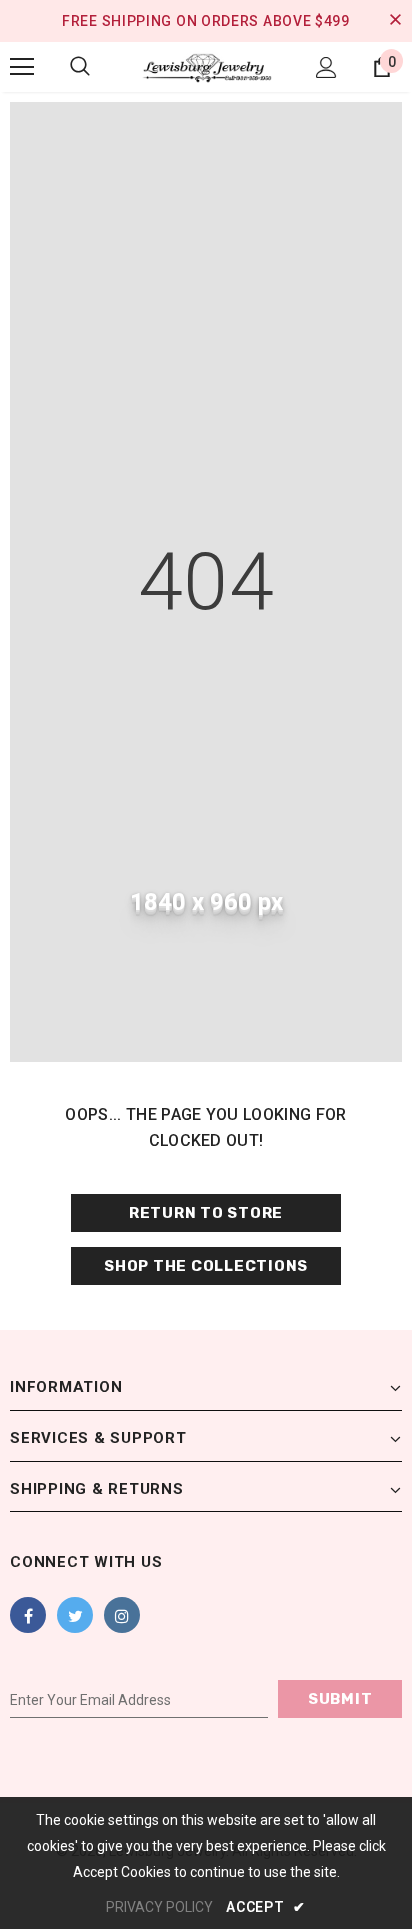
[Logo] (206, 66)
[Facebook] (28, 1615)
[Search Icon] (80, 67)
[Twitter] (75, 1615)
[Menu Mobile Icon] (22, 67)
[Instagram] (122, 1615)
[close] (395, 21)
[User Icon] (326, 67)
